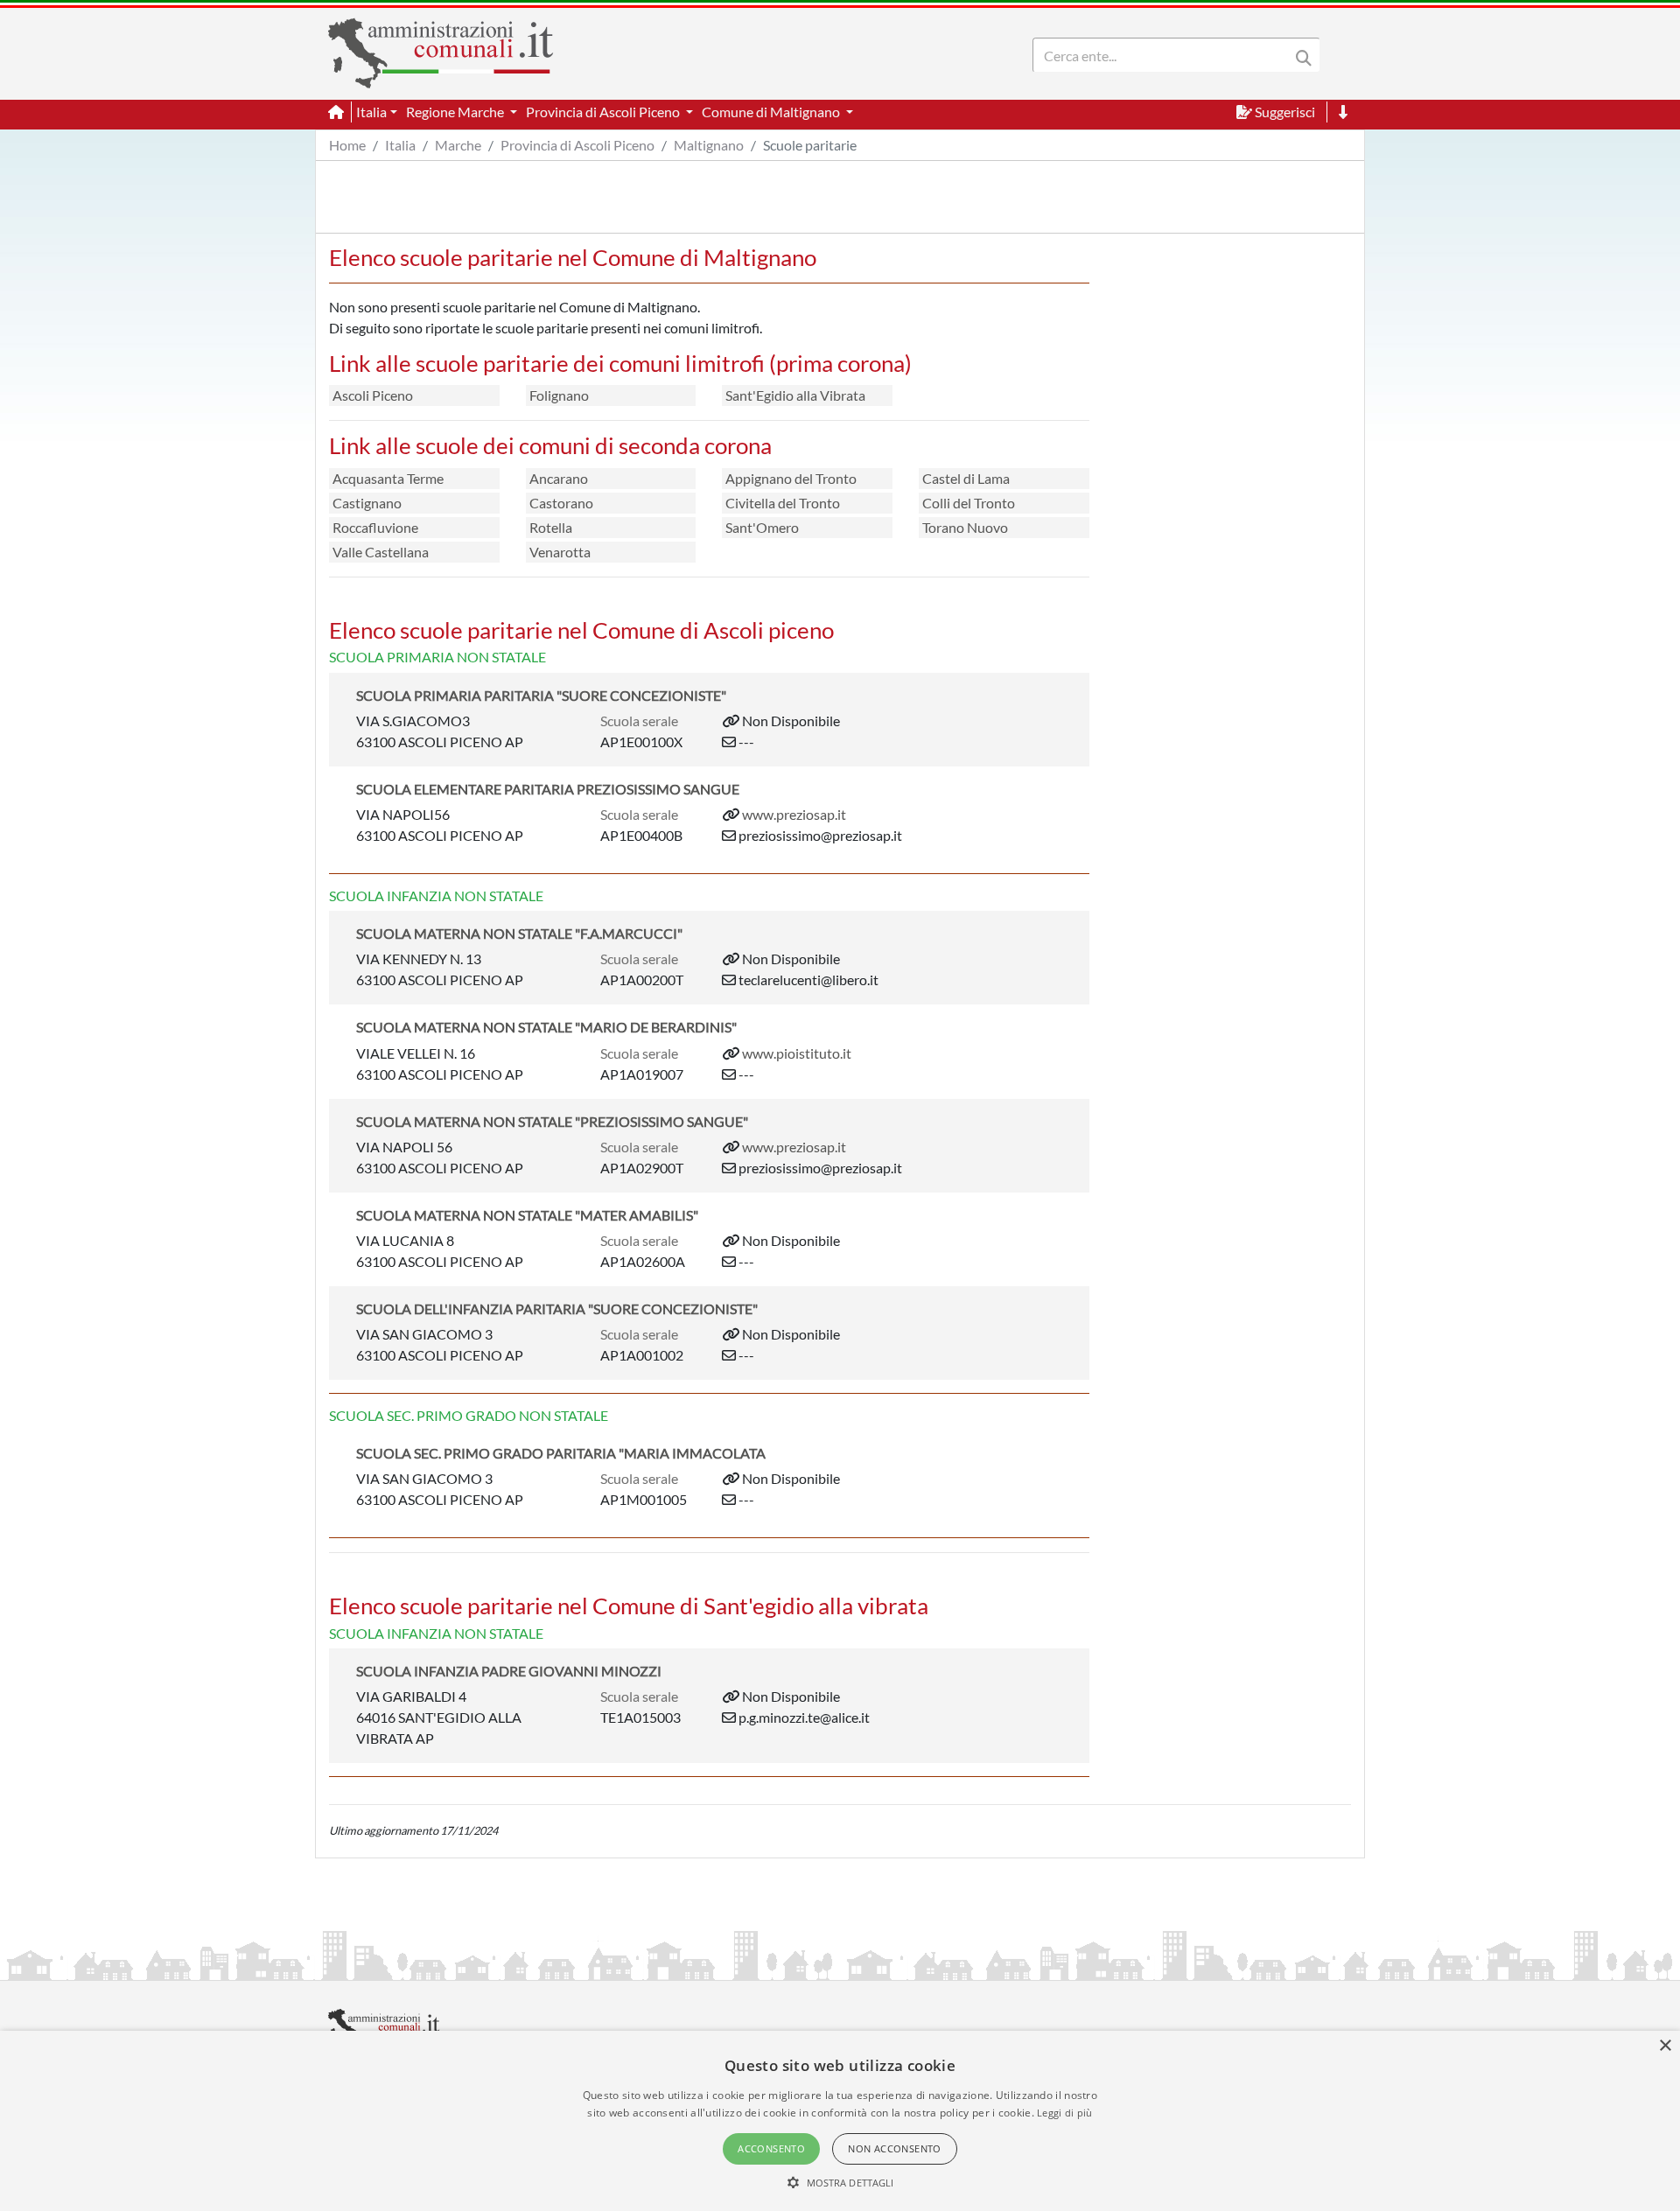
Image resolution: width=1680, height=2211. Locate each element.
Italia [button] (371, 112)
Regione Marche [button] (456, 112)
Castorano (561, 503)
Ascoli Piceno (373, 395)
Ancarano (559, 478)
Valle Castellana (381, 552)
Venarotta (560, 552)
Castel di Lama (966, 478)
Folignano (559, 395)
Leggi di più (1065, 2113)
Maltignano (709, 145)
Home (347, 145)
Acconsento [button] (771, 2148)
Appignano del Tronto (791, 478)
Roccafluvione (375, 527)
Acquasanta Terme (388, 478)
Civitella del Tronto (783, 503)
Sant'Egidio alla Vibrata (795, 395)
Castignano (367, 503)
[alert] (840, 2121)
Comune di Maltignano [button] (772, 112)
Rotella (551, 527)
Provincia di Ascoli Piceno (577, 145)
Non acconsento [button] (895, 2148)
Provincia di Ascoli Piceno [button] (604, 112)
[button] (840, 2182)
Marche (458, 145)
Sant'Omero (762, 527)
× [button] (1665, 2046)
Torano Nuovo (965, 527)
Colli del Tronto (969, 503)
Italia (400, 145)
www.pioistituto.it (797, 1053)
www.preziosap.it (794, 814)
